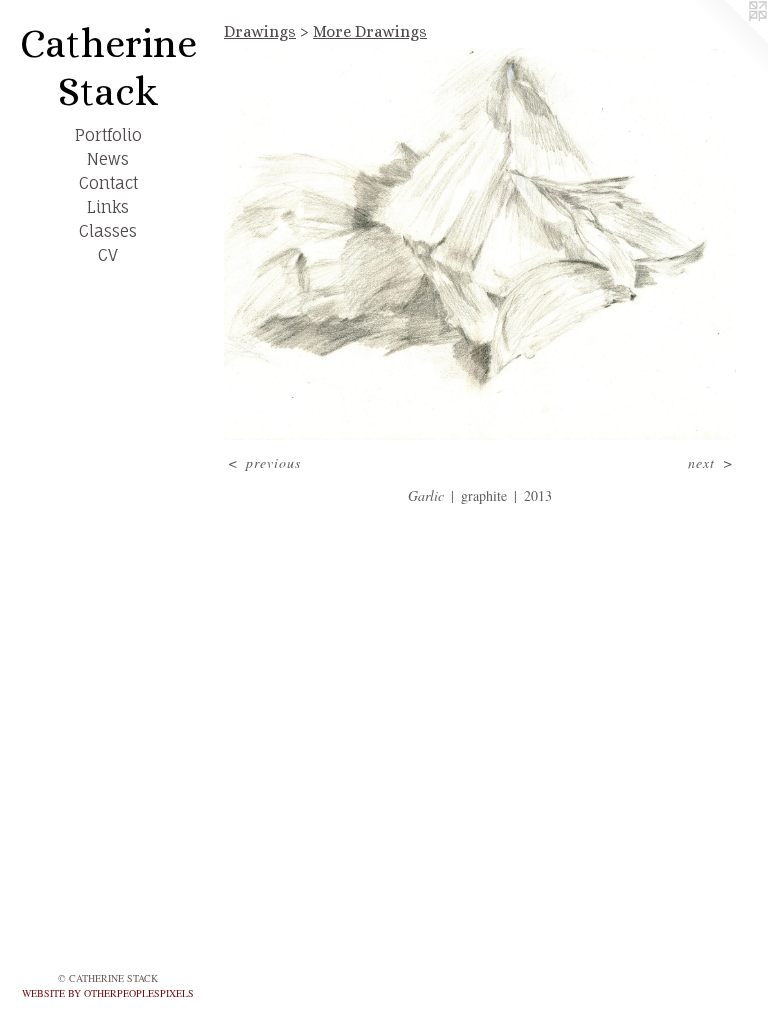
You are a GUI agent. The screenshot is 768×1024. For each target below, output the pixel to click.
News (108, 159)
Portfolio (108, 135)
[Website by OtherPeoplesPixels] (728, 40)
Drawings (260, 31)
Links (108, 207)
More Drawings (370, 31)
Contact (108, 183)
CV (108, 255)
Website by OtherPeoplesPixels (108, 993)
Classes (108, 231)
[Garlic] (480, 244)
